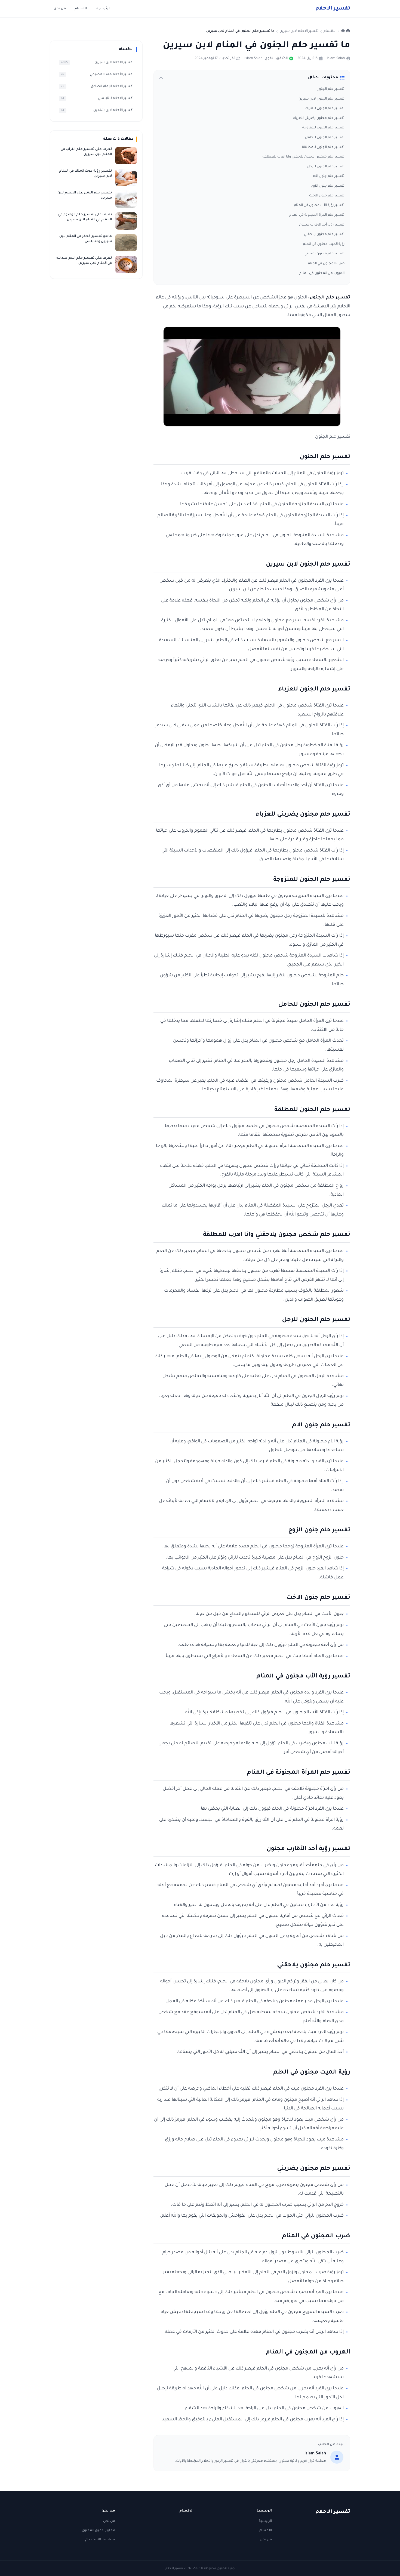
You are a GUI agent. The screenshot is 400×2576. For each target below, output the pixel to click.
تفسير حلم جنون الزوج (327, 186)
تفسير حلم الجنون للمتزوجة (323, 128)
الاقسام (81, 9)
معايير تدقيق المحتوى (98, 2531)
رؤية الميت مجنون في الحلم (324, 244)
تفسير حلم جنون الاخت (327, 196)
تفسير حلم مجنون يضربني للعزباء (319, 118)
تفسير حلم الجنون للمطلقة (323, 147)
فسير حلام (333, 9)
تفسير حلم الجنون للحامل (325, 138)
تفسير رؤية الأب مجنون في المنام (319, 205)
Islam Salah (336, 58)
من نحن (60, 9)
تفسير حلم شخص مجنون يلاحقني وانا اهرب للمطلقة (304, 157)
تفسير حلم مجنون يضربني (324, 254)
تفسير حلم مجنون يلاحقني (324, 235)
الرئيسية (103, 9)
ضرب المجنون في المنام (326, 264)
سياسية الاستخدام (100, 2540)
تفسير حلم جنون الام (329, 176)
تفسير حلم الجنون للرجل (326, 167)
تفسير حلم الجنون (331, 89)
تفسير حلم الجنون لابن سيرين (321, 99)
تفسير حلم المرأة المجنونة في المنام (317, 215)
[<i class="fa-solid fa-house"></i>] (346, 31)
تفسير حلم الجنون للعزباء (325, 109)
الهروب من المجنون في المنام (322, 273)
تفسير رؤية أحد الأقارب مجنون (322, 225)
